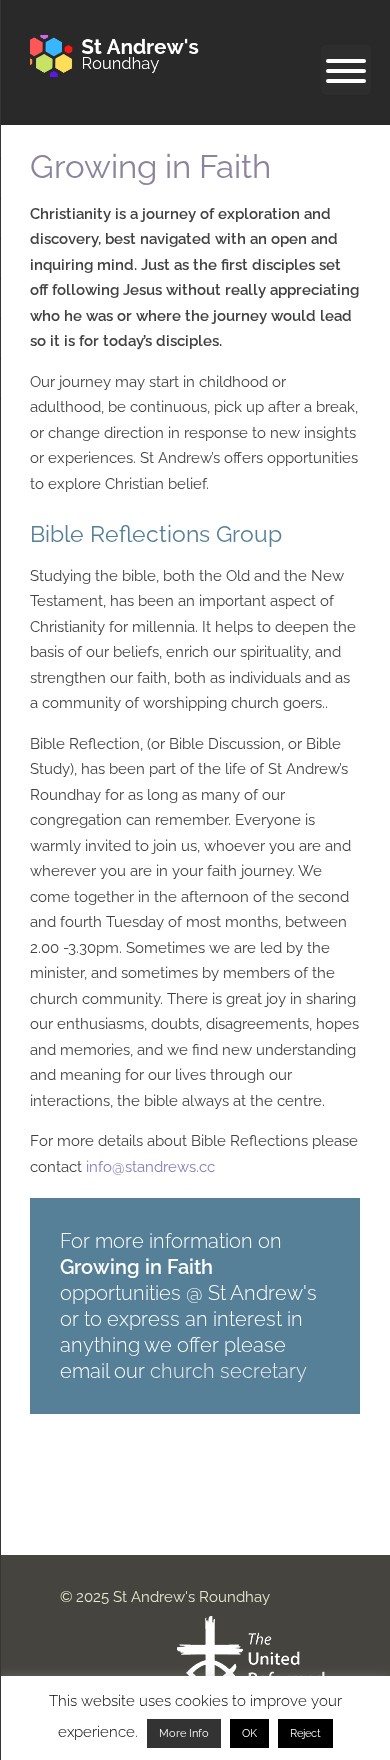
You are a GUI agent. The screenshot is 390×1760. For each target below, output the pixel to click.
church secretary (228, 1371)
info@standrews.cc (150, 1167)
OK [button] (249, 1733)
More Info (184, 1733)
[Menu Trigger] (346, 70)
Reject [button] (305, 1733)
